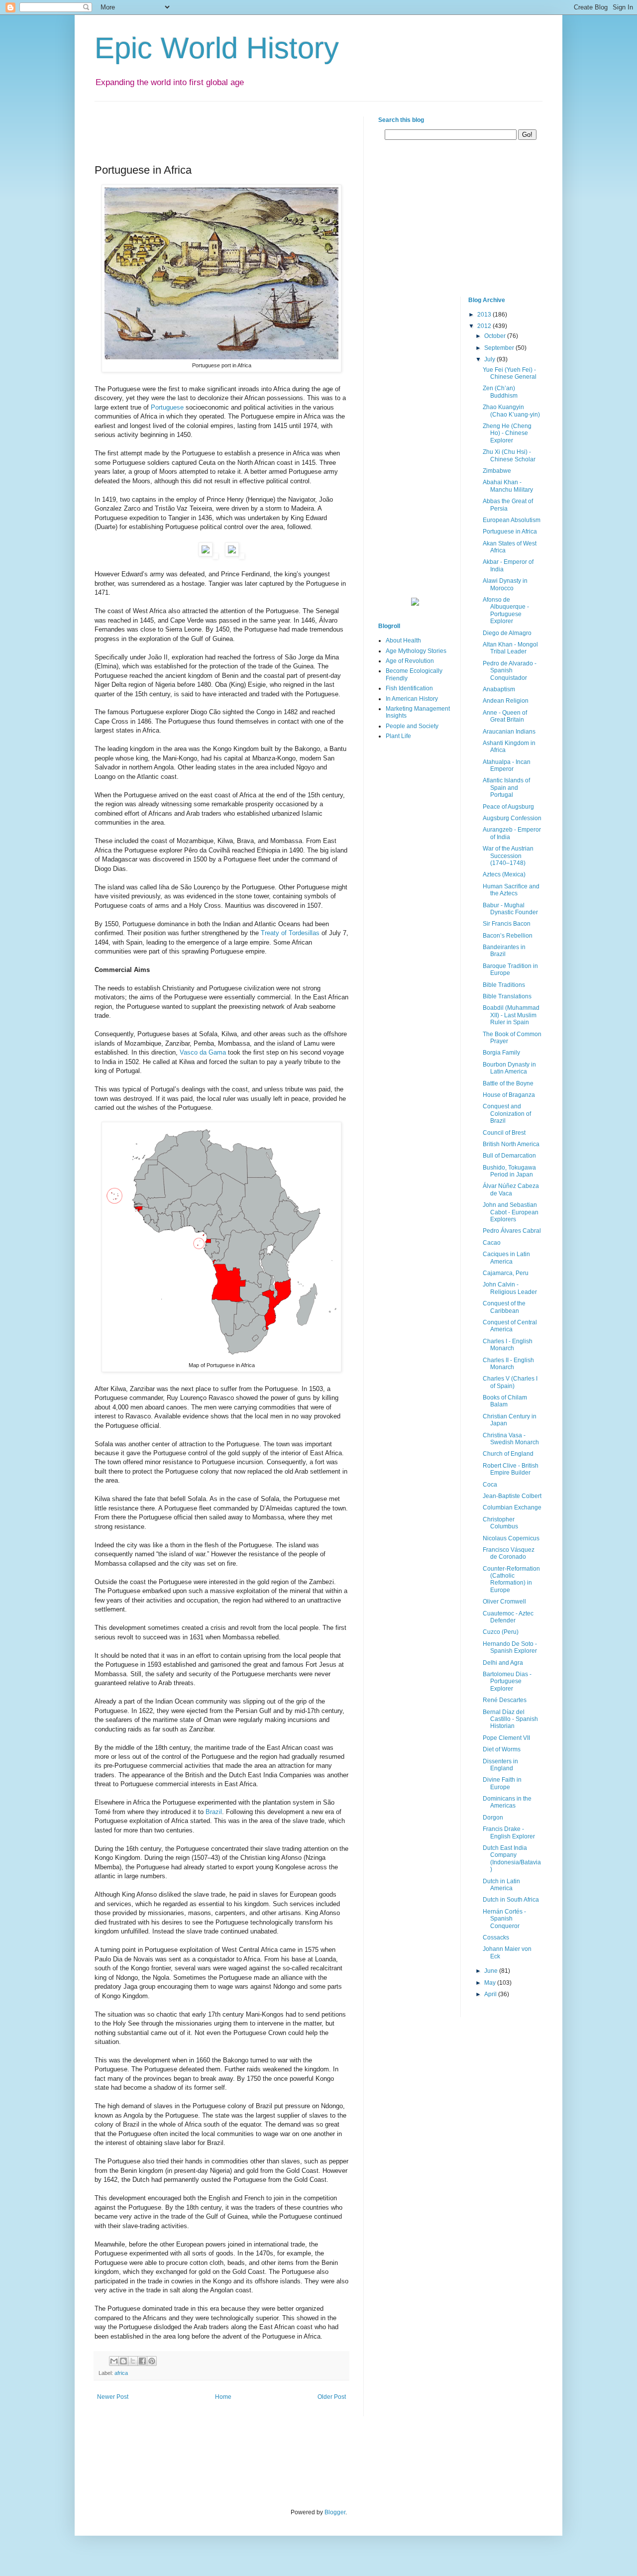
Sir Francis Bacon (507, 924)
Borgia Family (501, 1053)
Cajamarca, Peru (506, 1273)
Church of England (508, 1454)
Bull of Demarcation (509, 1156)
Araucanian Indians (509, 732)
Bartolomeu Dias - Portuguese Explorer (507, 1681)
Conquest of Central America (510, 1326)
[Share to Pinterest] (152, 2361)
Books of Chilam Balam (505, 1401)
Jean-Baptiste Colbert (512, 1496)
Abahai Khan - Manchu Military (508, 486)
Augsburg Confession (512, 818)
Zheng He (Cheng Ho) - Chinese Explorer (507, 433)
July (490, 359)
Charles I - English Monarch (508, 1345)
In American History (412, 699)
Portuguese (167, 407)
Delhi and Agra (503, 1663)
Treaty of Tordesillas (290, 933)
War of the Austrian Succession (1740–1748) (508, 856)
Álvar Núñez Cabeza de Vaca (511, 1189)
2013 (485, 315)
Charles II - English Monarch (508, 1364)
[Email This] (114, 2361)
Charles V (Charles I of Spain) (510, 1382)
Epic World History (217, 48)
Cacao (492, 1243)
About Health (403, 641)
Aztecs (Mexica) (504, 874)
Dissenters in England (500, 1765)
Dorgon (493, 1818)
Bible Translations (507, 996)
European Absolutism (512, 520)
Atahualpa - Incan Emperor (507, 765)
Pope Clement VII (506, 1738)
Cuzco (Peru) (501, 1632)
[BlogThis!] (123, 2361)
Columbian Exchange (512, 1507)
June (492, 1971)
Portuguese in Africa (510, 532)
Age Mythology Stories (416, 651)
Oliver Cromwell (504, 1602)
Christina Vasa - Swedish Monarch (511, 1439)
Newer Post (113, 2397)
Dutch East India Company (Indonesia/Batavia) (512, 1859)
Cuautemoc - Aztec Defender (508, 1617)
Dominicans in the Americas (507, 1802)
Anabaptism (499, 689)
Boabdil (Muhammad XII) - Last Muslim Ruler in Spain (511, 1015)
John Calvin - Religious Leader (510, 1288)
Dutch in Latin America (501, 1885)
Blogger (335, 2512)
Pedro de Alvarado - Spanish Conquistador (510, 671)
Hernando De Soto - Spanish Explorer (510, 1647)
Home (223, 2397)
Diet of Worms (502, 1749)
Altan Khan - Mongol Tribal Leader (510, 648)
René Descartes (505, 1700)
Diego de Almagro (507, 633)
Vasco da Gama (203, 1052)
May (491, 1983)
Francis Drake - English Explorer (509, 1832)
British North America (511, 1144)
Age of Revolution (410, 661)
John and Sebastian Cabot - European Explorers (511, 1212)
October (496, 336)
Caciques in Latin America (506, 1258)
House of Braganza (509, 1095)
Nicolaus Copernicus (511, 1538)
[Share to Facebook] (142, 2361)
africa (121, 2373)
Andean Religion (506, 701)
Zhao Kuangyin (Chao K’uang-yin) (511, 411)
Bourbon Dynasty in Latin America (509, 1068)
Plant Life (398, 736)
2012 (485, 326)
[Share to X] (133, 2361)
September (500, 348)
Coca (490, 1485)
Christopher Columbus (500, 1523)
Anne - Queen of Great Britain (505, 716)
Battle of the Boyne (508, 1083)
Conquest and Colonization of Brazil (507, 1114)
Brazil (214, 1812)
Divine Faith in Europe (502, 1783)
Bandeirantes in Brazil (504, 951)
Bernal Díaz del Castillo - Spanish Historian (510, 1719)
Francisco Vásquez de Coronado (509, 1553)
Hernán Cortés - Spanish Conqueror (504, 1919)
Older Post (332, 2397)
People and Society (412, 726)
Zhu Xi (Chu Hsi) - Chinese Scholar (509, 455)
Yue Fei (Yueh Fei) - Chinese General (510, 373)
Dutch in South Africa (511, 1900)
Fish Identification (409, 688)
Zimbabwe (497, 471)
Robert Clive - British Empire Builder (511, 1469)
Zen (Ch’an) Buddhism (500, 392)
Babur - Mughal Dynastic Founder (510, 909)
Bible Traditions (504, 985)
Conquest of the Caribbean (504, 1307)
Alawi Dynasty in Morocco (505, 584)
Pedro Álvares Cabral (512, 1231)
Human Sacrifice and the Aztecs (511, 890)
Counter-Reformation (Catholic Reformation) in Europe (511, 1579)
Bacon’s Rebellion (508, 936)
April (491, 1994)
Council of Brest (504, 1133)
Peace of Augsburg (508, 807)
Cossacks (496, 1937)
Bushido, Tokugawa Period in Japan (509, 1171)
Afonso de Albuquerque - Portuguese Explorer (506, 610)
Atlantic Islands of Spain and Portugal (506, 788)
